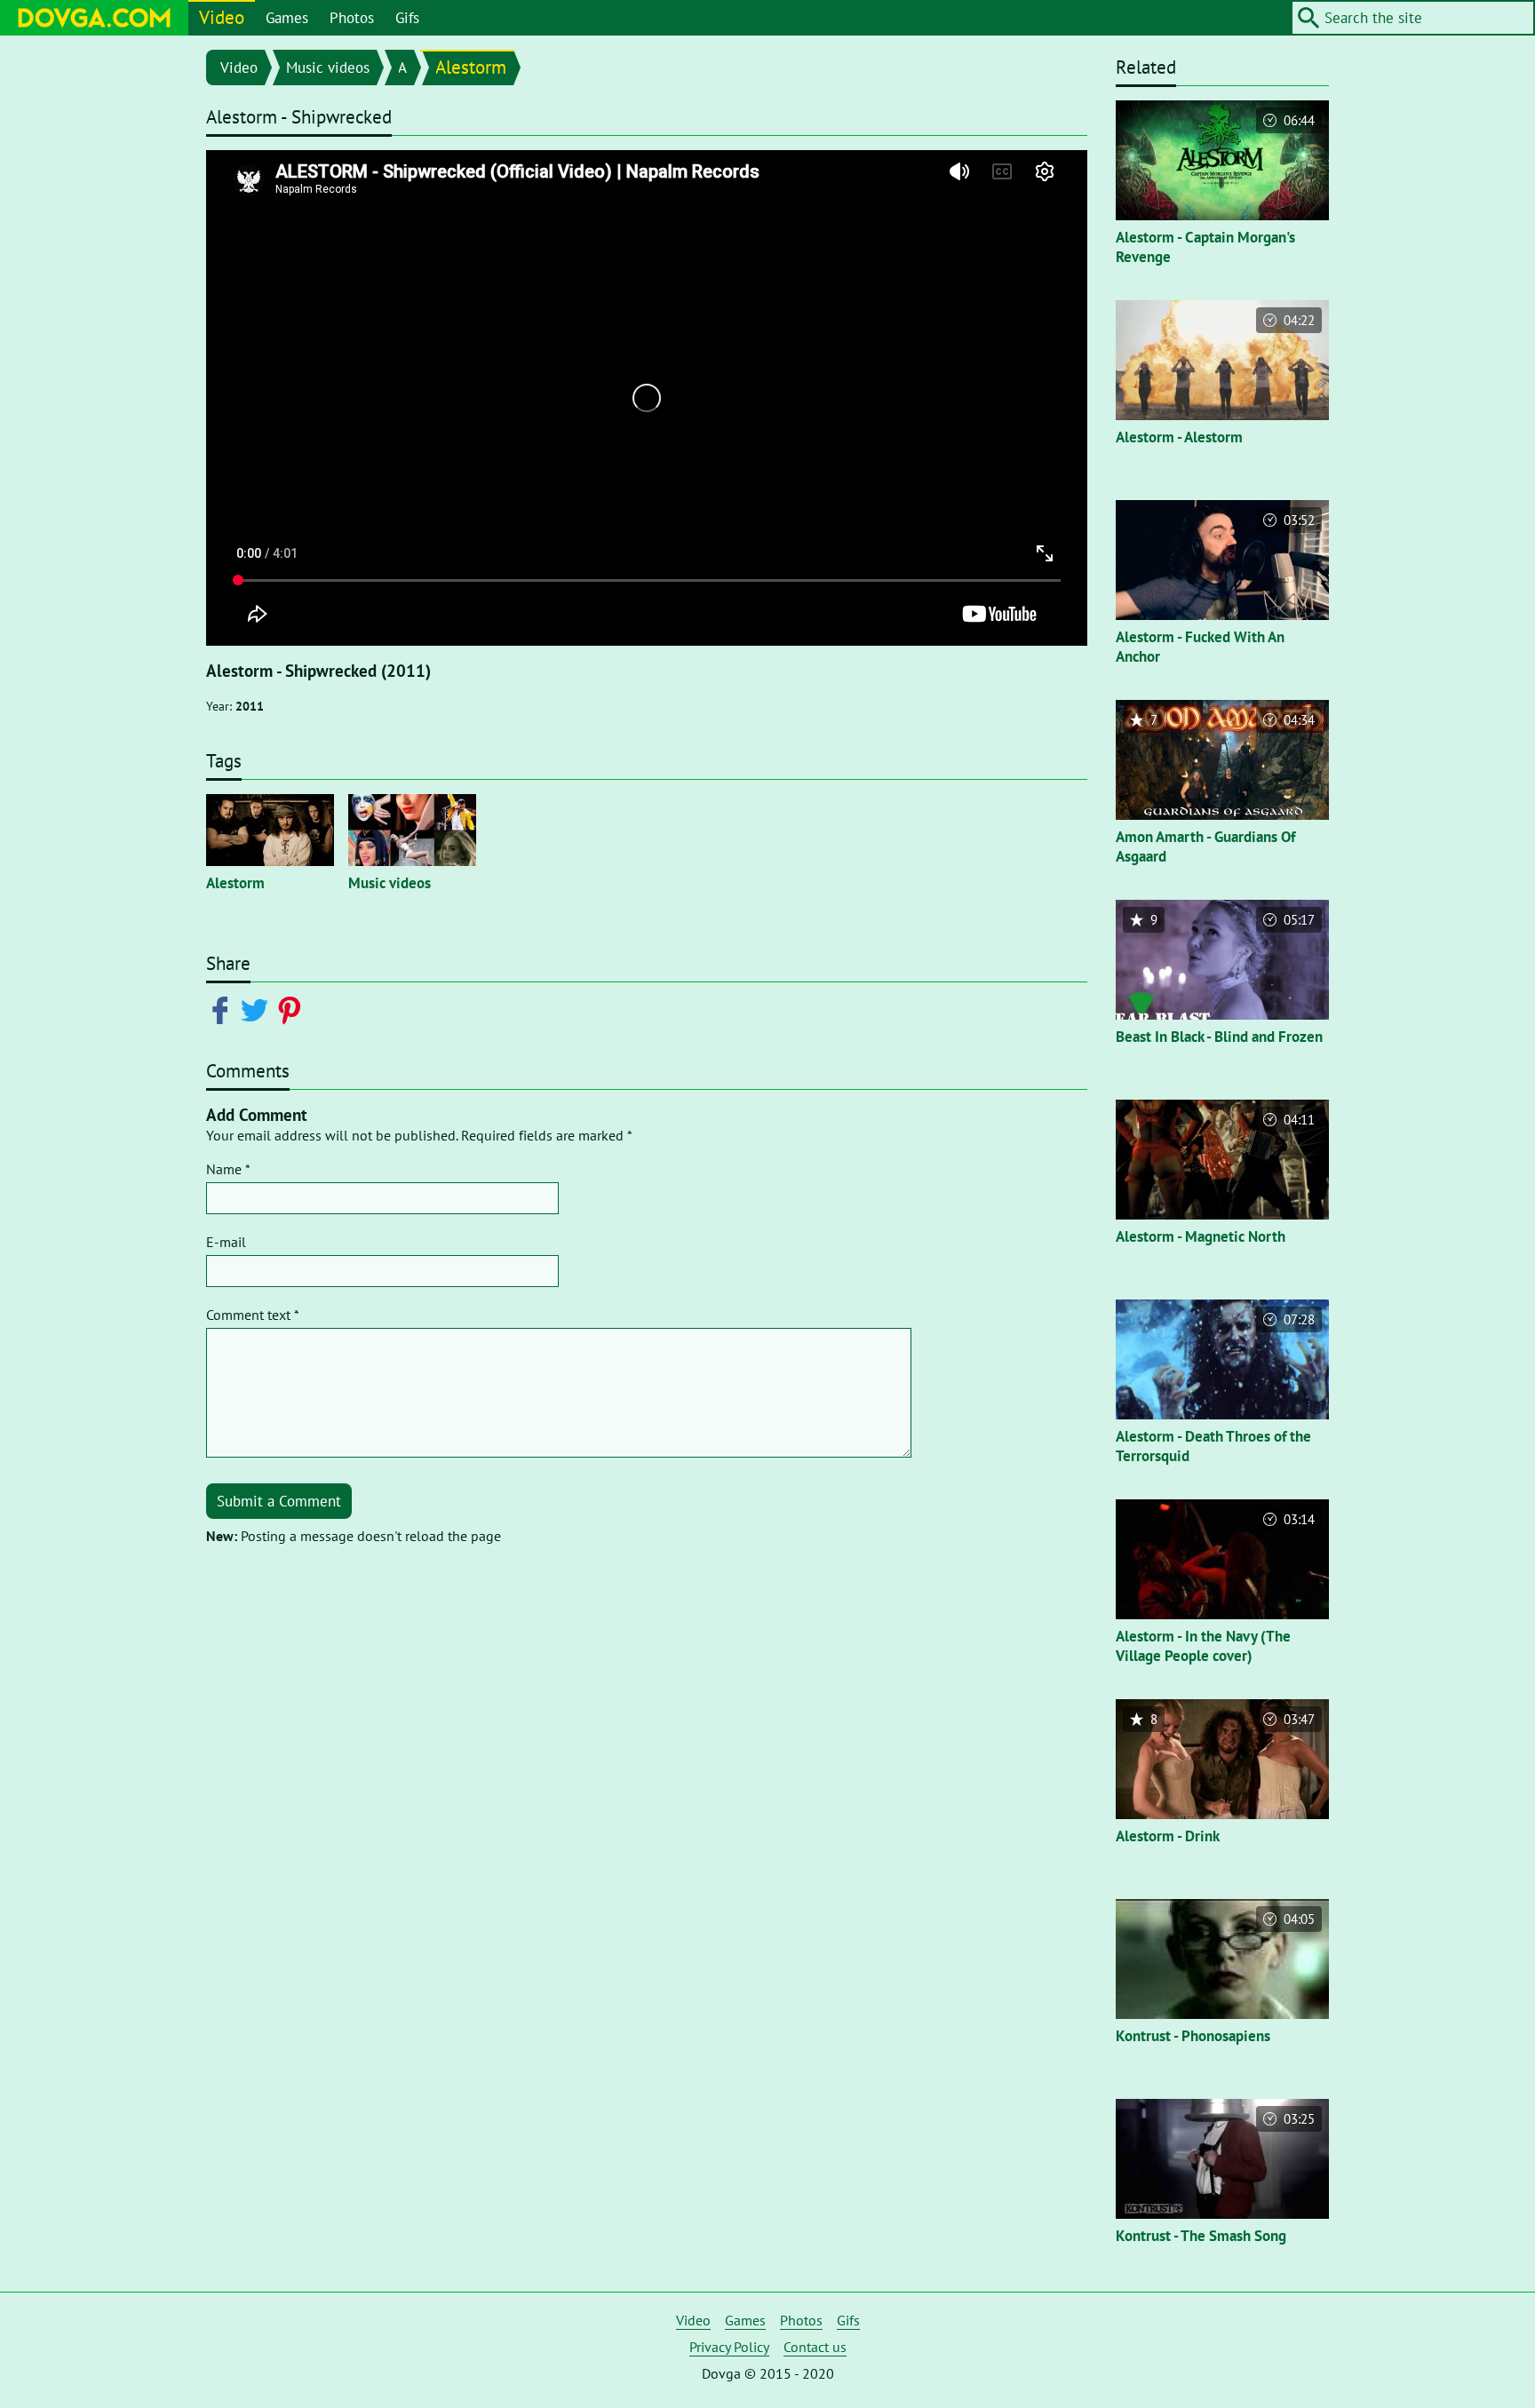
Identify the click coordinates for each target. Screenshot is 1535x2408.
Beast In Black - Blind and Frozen (1219, 1037)
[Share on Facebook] (223, 1009)
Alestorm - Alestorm (1179, 437)
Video (222, 17)
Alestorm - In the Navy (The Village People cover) (1203, 1646)
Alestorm (471, 67)
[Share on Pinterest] (293, 1009)
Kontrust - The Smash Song (1201, 2236)
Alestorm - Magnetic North (1201, 1236)
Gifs (407, 18)
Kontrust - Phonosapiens (1193, 2036)
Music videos (328, 68)
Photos (352, 18)
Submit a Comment (279, 1501)
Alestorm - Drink (1168, 1836)
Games (287, 18)
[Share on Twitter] (258, 1009)
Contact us (815, 2347)
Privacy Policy (729, 2347)
